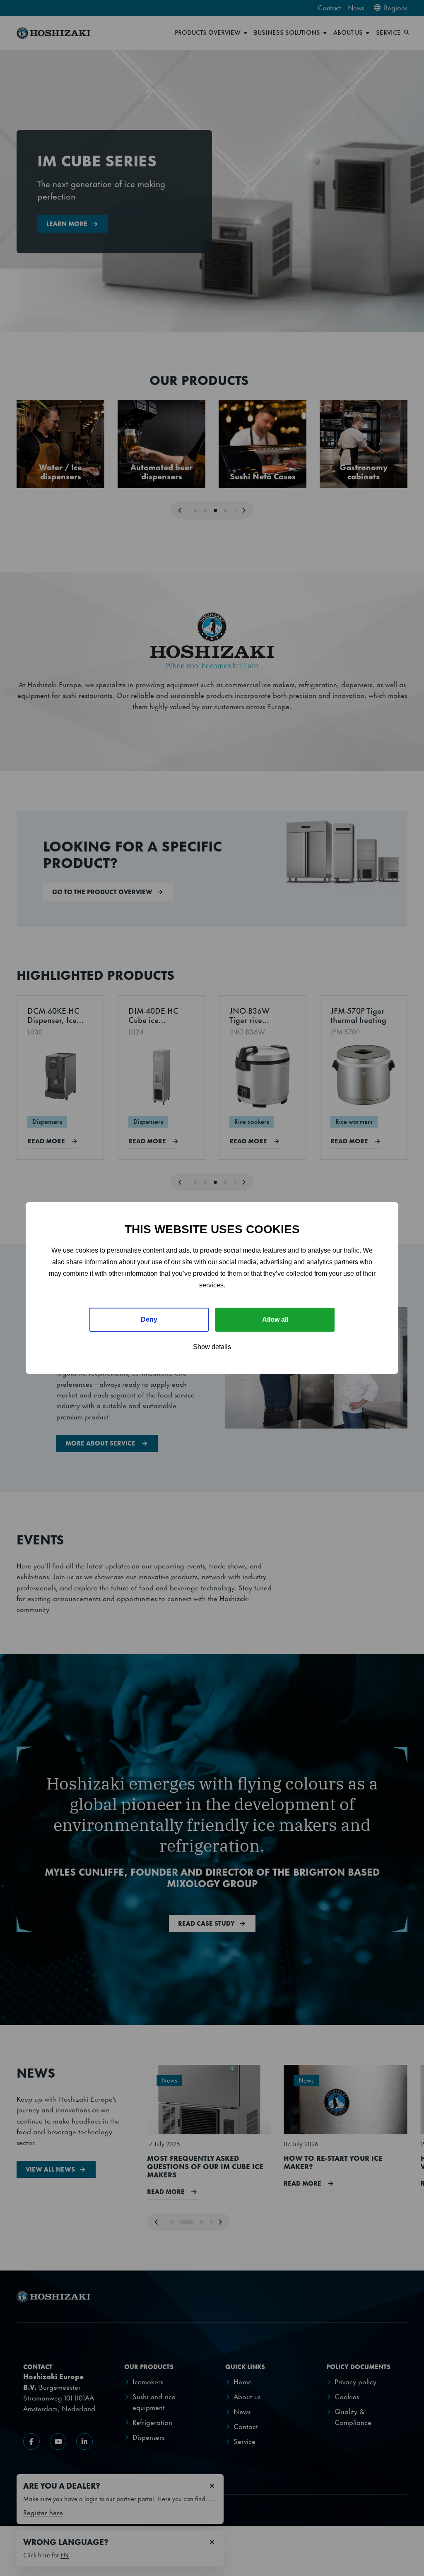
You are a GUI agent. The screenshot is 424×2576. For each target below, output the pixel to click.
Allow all (275, 1319)
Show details (212, 1347)
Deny (149, 1319)
